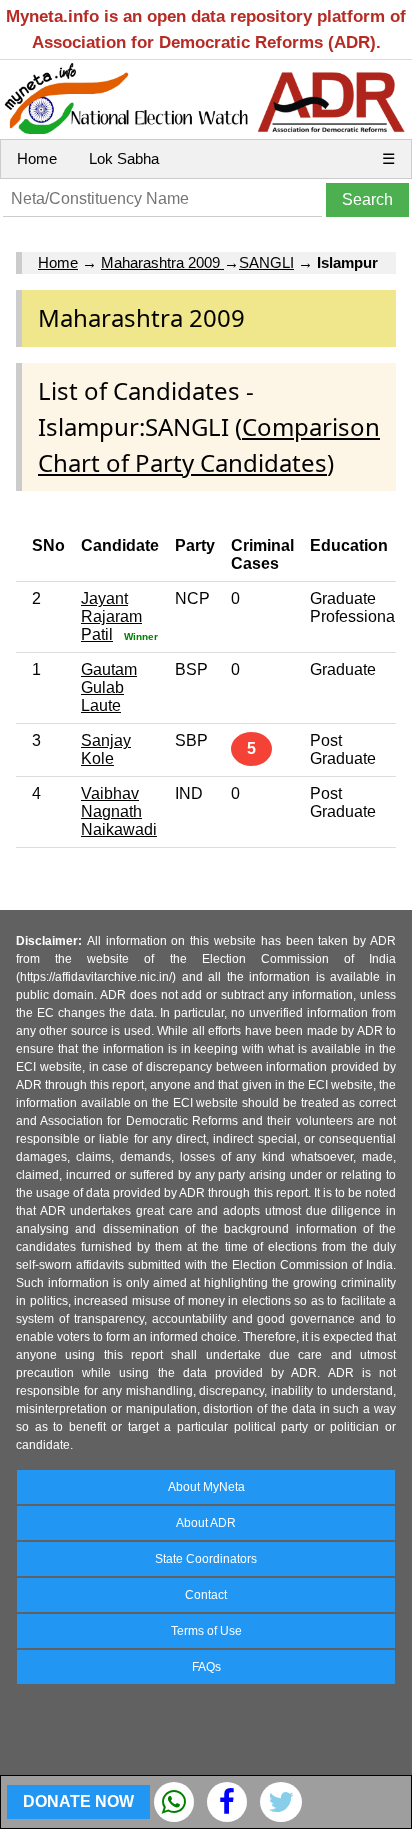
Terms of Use (206, 1631)
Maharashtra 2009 (162, 262)
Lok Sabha (124, 158)
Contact (206, 1595)
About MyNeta (206, 1487)
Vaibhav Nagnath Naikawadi (119, 811)
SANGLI (266, 262)
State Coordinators (206, 1559)
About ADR (206, 1523)
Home (37, 158)
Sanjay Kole (106, 749)
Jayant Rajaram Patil (111, 616)
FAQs (206, 1667)
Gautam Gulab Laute (109, 687)
